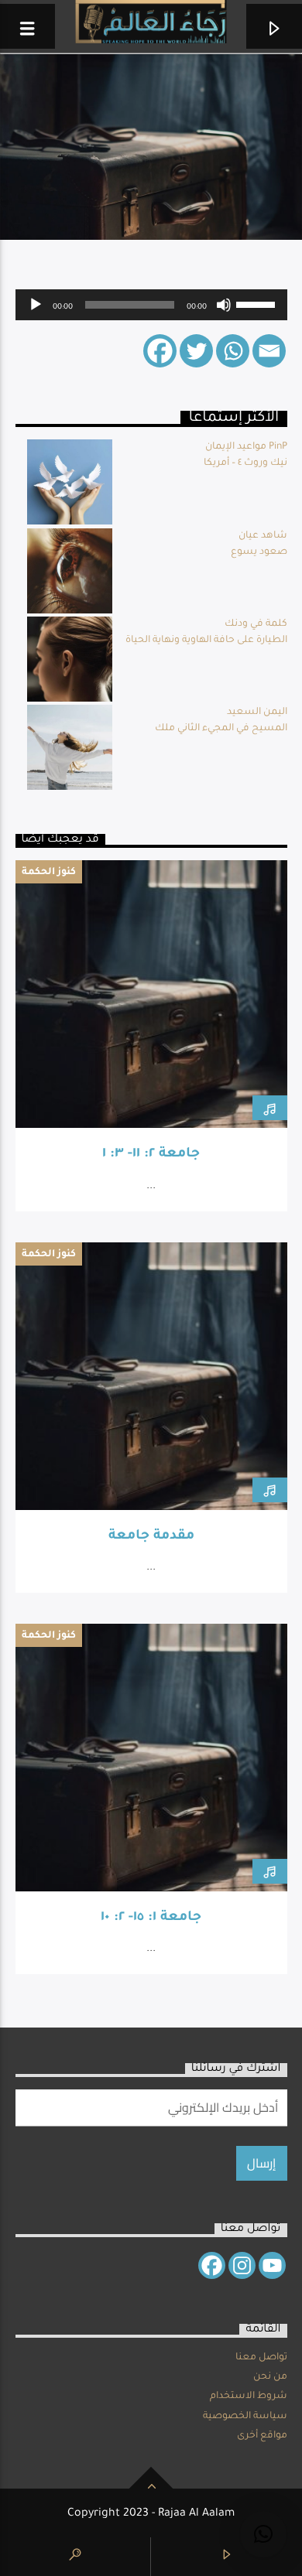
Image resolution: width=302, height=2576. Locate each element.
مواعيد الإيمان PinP (246, 447)
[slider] (258, 303)
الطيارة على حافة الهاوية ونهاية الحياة (206, 641)
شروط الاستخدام (249, 2397)
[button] (263, 2534)
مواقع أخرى (262, 2436)
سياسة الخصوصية (245, 2417)
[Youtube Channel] (272, 2265)
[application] (151, 305)
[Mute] (224, 305)
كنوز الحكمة (49, 873)
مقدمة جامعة (151, 1537)
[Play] (36, 305)
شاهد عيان (263, 536)
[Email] (269, 351)
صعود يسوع (259, 552)
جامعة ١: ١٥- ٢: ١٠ (151, 1918)
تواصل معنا (261, 2358)
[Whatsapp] (233, 351)
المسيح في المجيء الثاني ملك (221, 729)
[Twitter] (196, 351)
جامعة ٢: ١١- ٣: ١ (151, 1155)
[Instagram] (242, 2265)
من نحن (270, 2377)
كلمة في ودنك (256, 624)
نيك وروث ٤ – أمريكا (245, 463)
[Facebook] (160, 351)
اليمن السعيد (257, 712)
